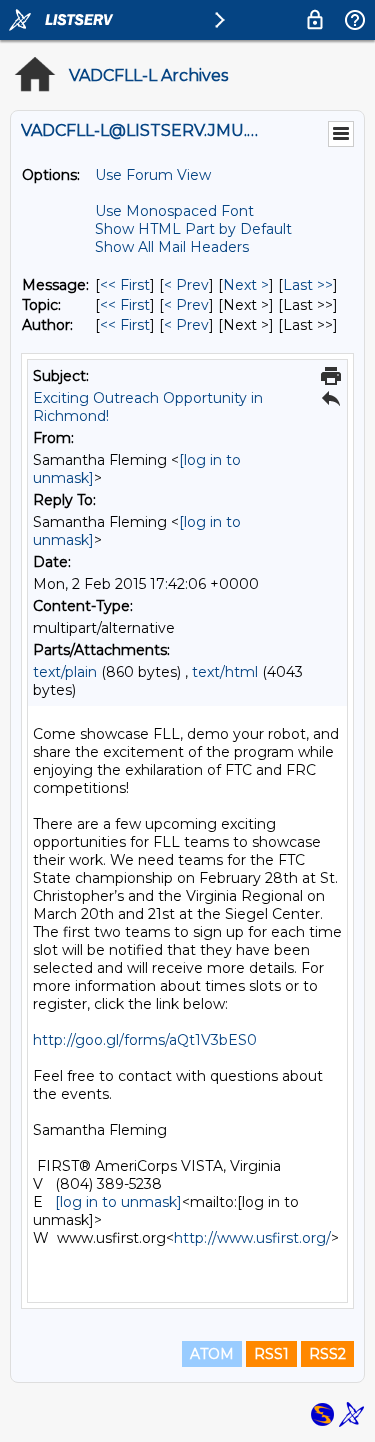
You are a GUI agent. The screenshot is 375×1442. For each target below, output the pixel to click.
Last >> (308, 285)
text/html (225, 672)
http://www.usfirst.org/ (252, 1238)
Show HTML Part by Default (193, 229)
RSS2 (327, 1354)
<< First (125, 285)
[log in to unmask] (118, 1202)
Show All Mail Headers (172, 247)
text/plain (65, 672)
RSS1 (271, 1354)
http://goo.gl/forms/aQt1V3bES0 (145, 1040)
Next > (246, 285)
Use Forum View (153, 175)
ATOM (212, 1354)
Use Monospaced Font (174, 211)
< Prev (186, 285)
